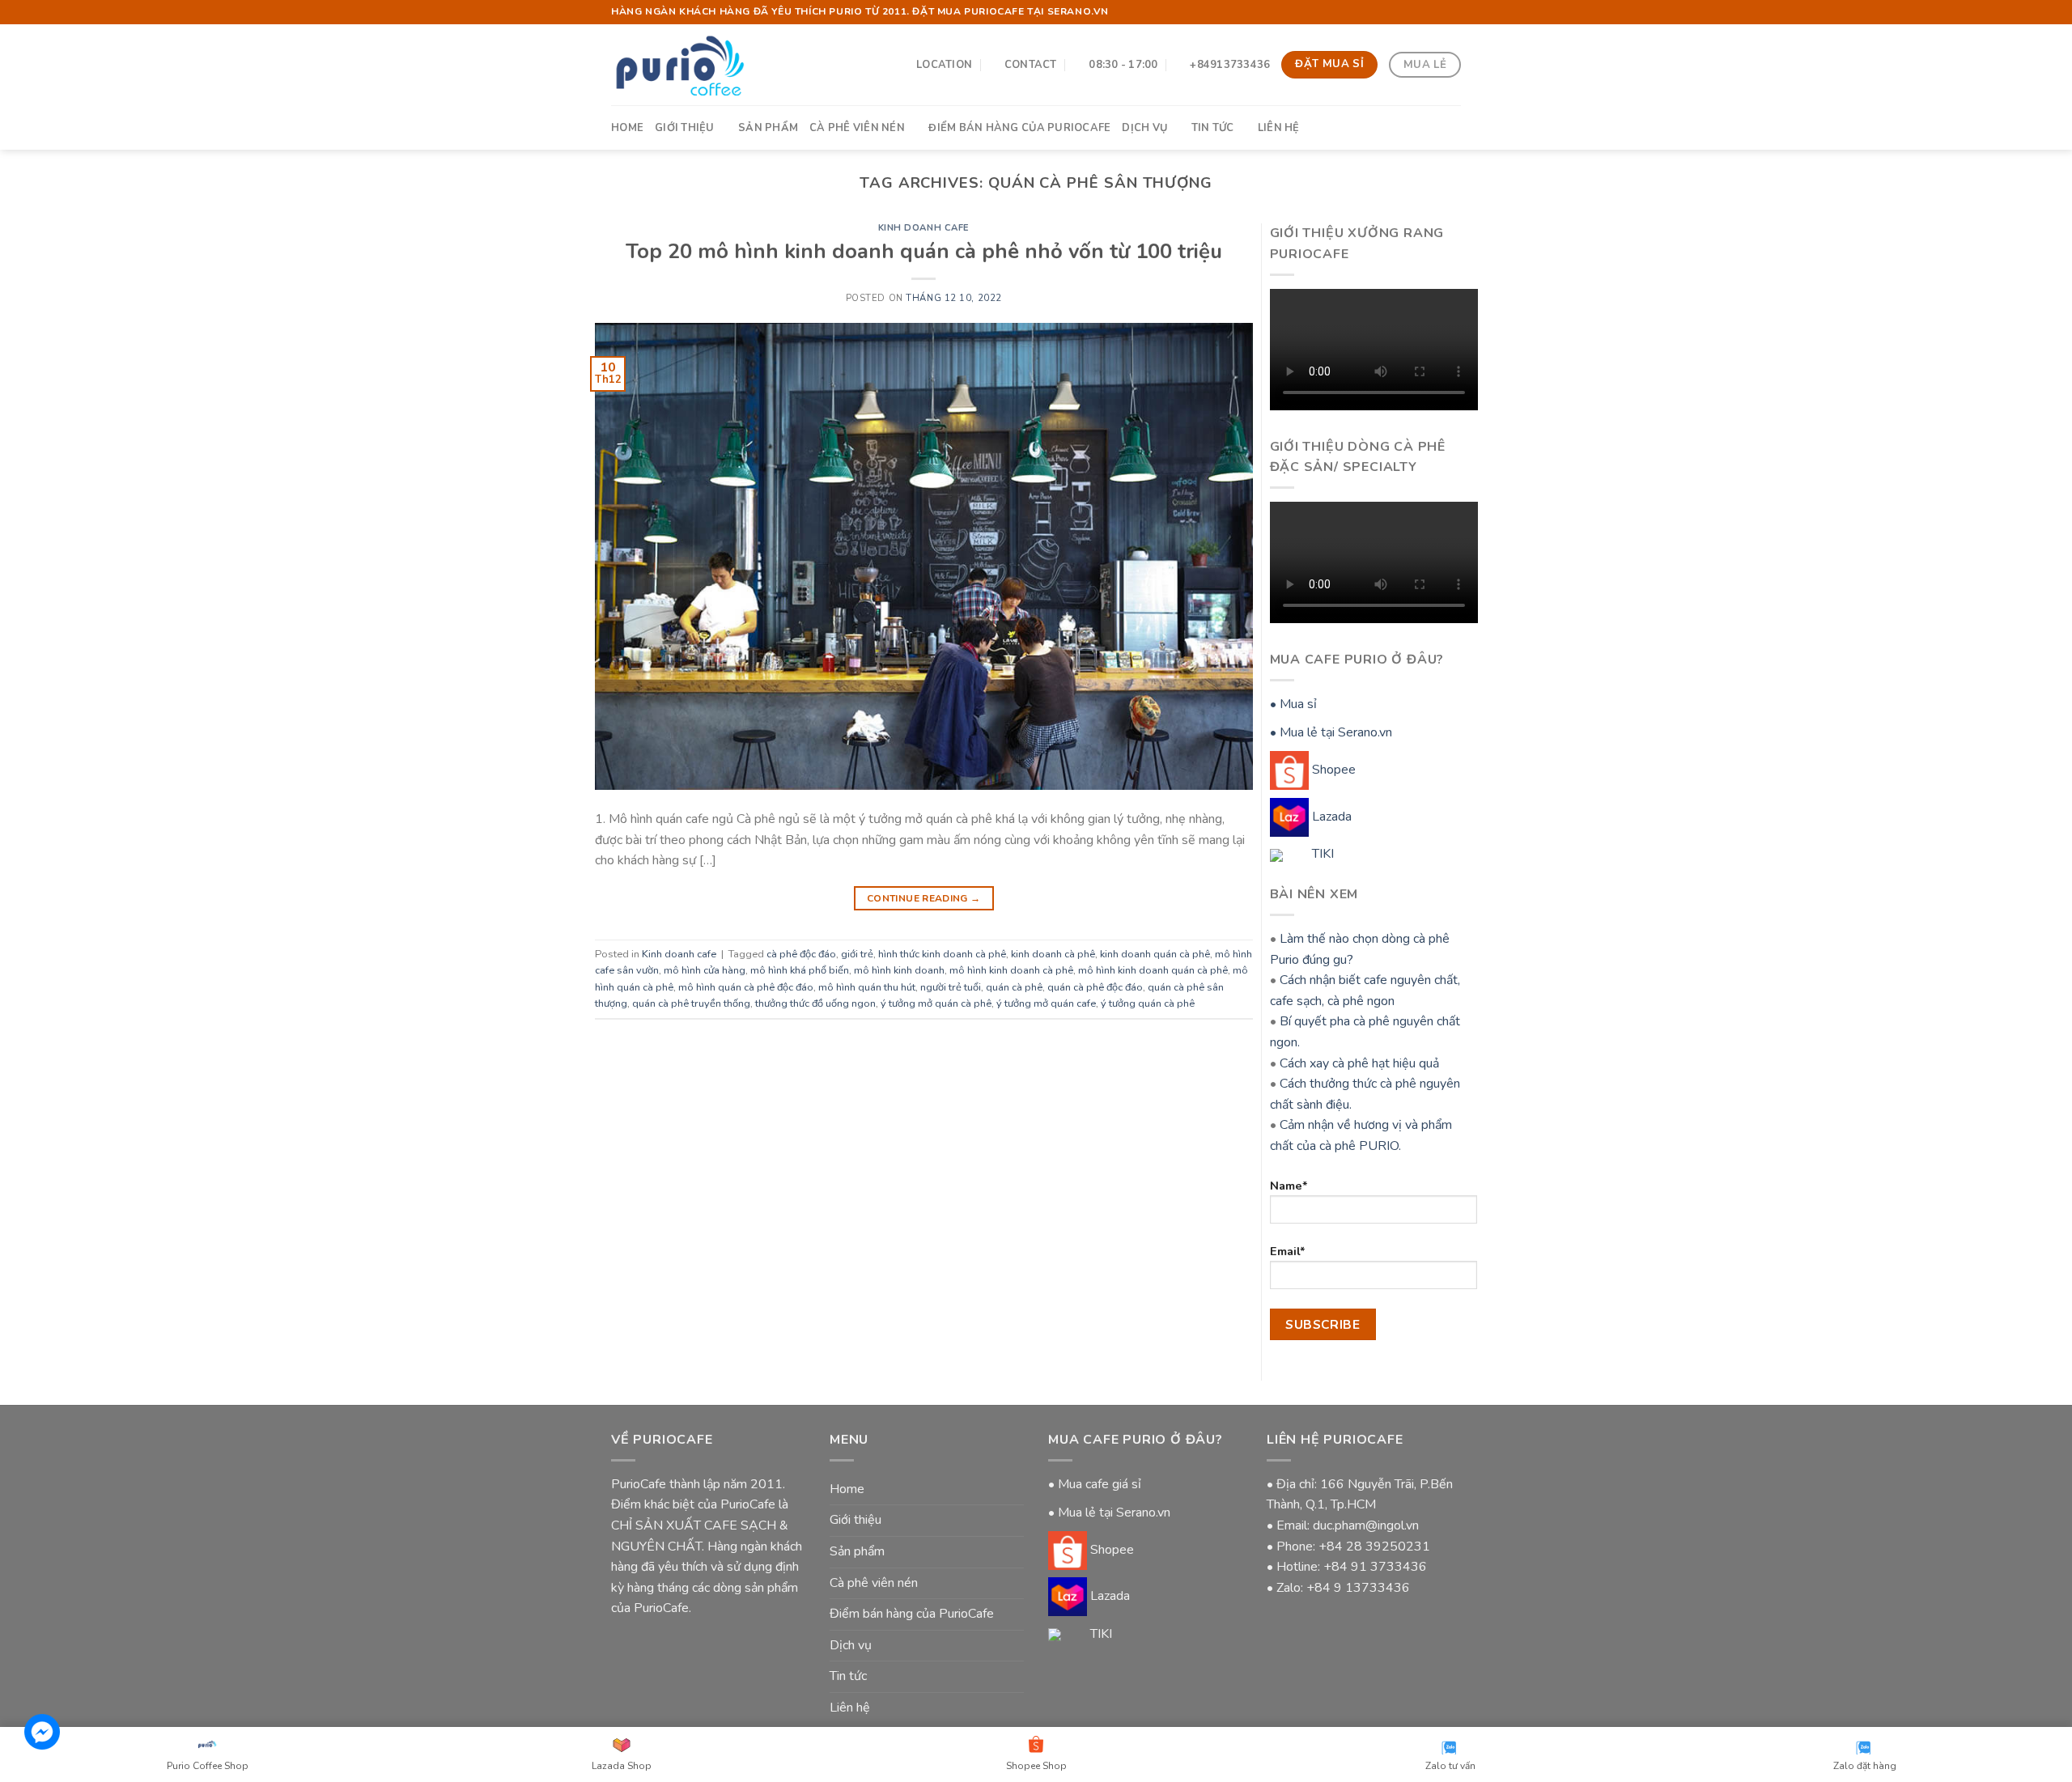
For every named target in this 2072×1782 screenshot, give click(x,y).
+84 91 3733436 (1375, 1567)
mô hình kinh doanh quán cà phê (1153, 970)
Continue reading (924, 898)
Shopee (1332, 770)
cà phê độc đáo (801, 954)
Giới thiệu (685, 128)
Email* (1288, 1251)
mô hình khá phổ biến (800, 970)
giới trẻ (857, 954)
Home (627, 128)
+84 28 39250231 (1374, 1547)
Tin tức (1213, 128)
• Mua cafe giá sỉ (1095, 1484)
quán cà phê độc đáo (1095, 987)
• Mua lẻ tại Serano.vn (1331, 732)
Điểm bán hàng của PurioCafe (1019, 128)
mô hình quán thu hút (867, 987)
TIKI (1321, 854)
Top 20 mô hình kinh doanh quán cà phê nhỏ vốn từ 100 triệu (924, 251)
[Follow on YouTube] (1453, 12)
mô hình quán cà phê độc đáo (746, 987)
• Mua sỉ (1293, 704)
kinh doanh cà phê (1053, 954)
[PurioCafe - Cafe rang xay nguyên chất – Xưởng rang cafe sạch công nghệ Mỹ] (679, 64)
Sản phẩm (768, 128)
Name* (1289, 1186)
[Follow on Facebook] (1437, 12)
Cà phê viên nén (857, 128)
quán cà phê (1014, 987)
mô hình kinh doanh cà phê (1011, 970)
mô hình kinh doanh (899, 970)
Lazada (1330, 817)
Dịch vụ (1144, 128)
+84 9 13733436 (1358, 1588)
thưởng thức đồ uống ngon (815, 1003)
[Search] (1455, 127)
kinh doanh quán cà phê (1155, 954)
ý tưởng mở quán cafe (1046, 1003)
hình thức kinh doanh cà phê (942, 954)
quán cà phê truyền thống (691, 1003)
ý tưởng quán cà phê (1148, 1003)
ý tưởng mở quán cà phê (936, 1003)
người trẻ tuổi (951, 987)
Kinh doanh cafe (924, 228)
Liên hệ (1279, 128)
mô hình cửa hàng (705, 970)
